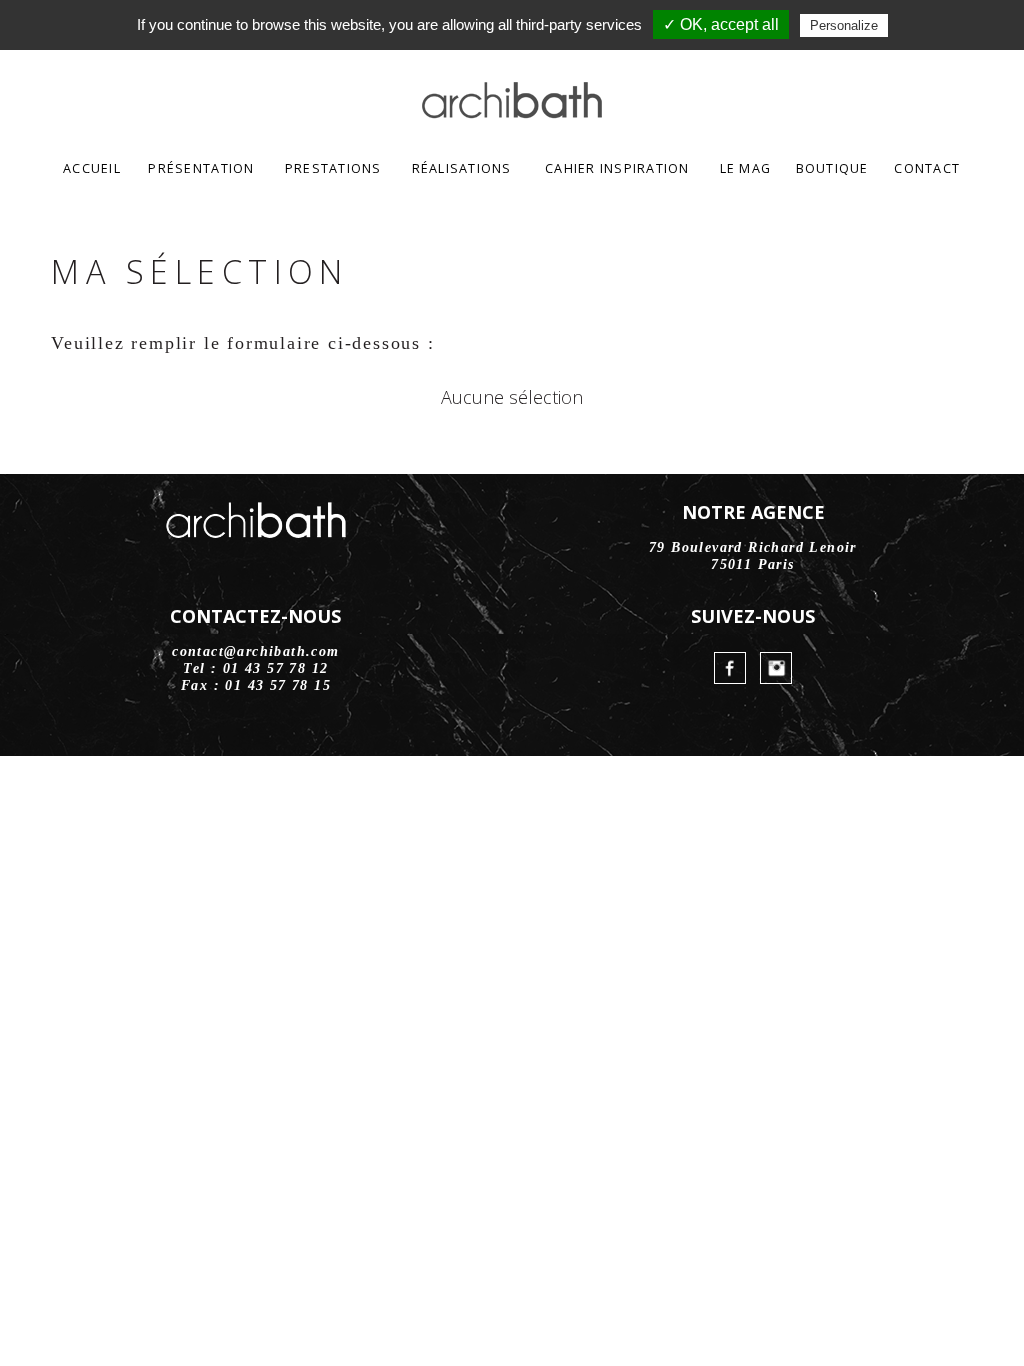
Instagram (776, 668)
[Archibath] (512, 112)
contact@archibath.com (255, 651)
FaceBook (730, 668)
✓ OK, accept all (721, 24)
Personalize (844, 25)
